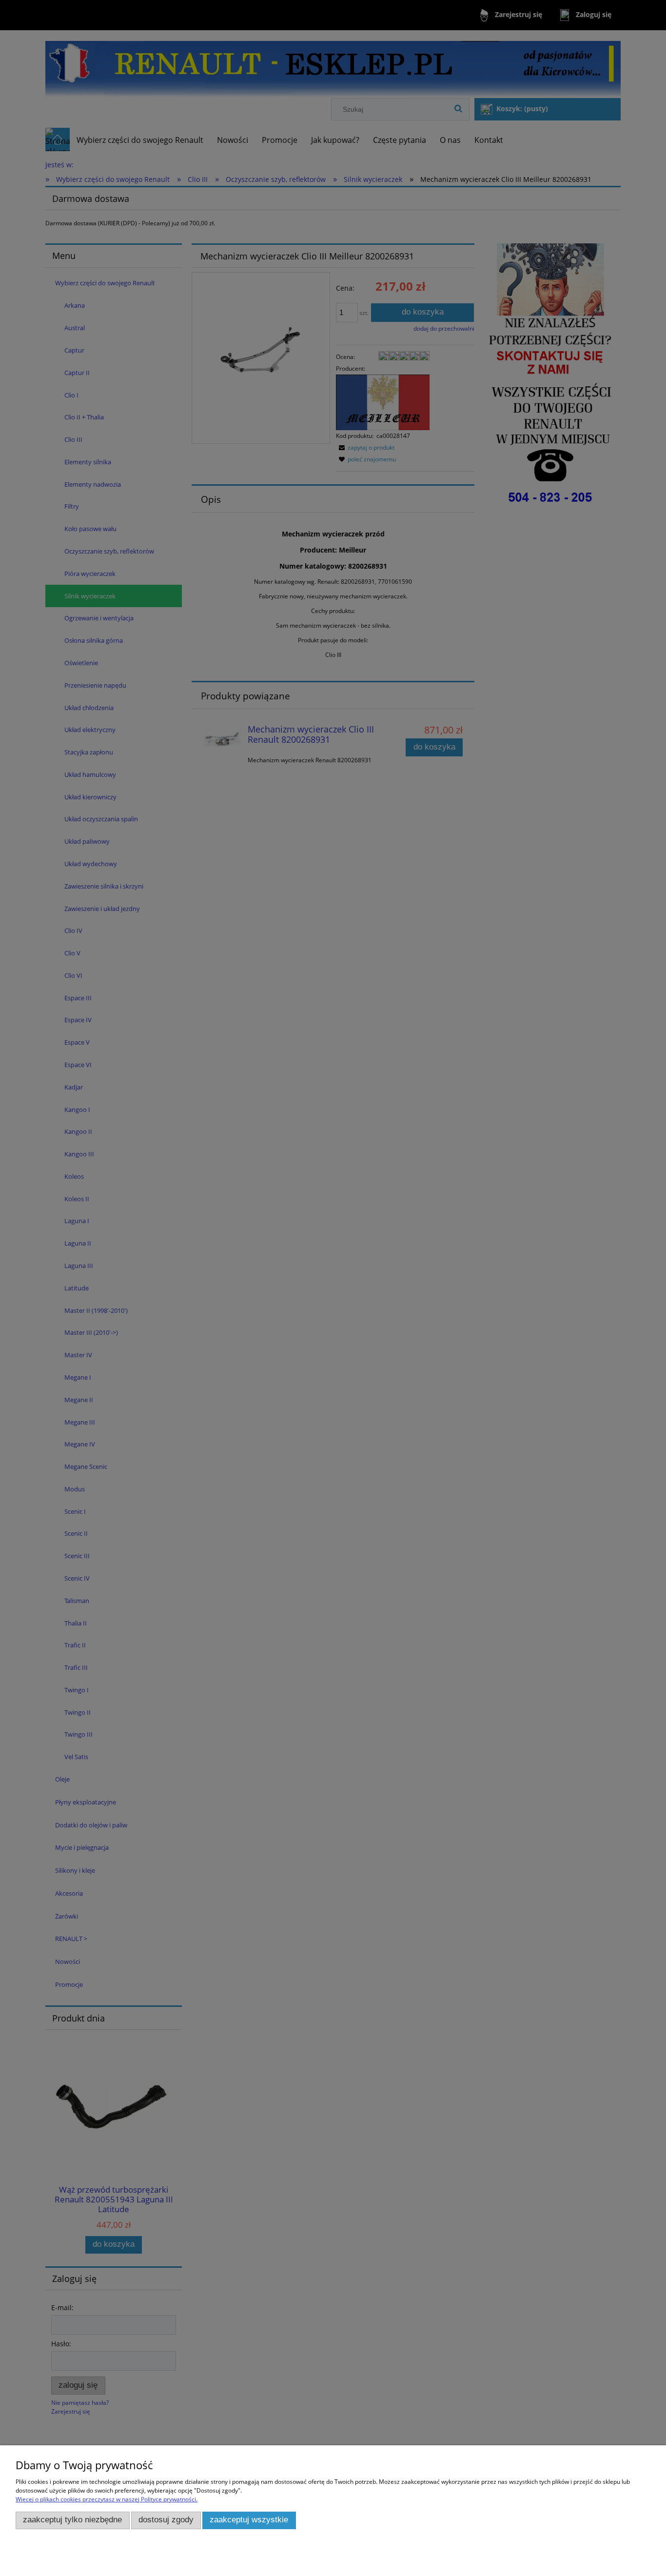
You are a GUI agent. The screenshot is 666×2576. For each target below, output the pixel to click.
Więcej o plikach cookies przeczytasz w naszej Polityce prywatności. (107, 2499)
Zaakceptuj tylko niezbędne (72, 2520)
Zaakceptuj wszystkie (249, 2520)
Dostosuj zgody (166, 2520)
